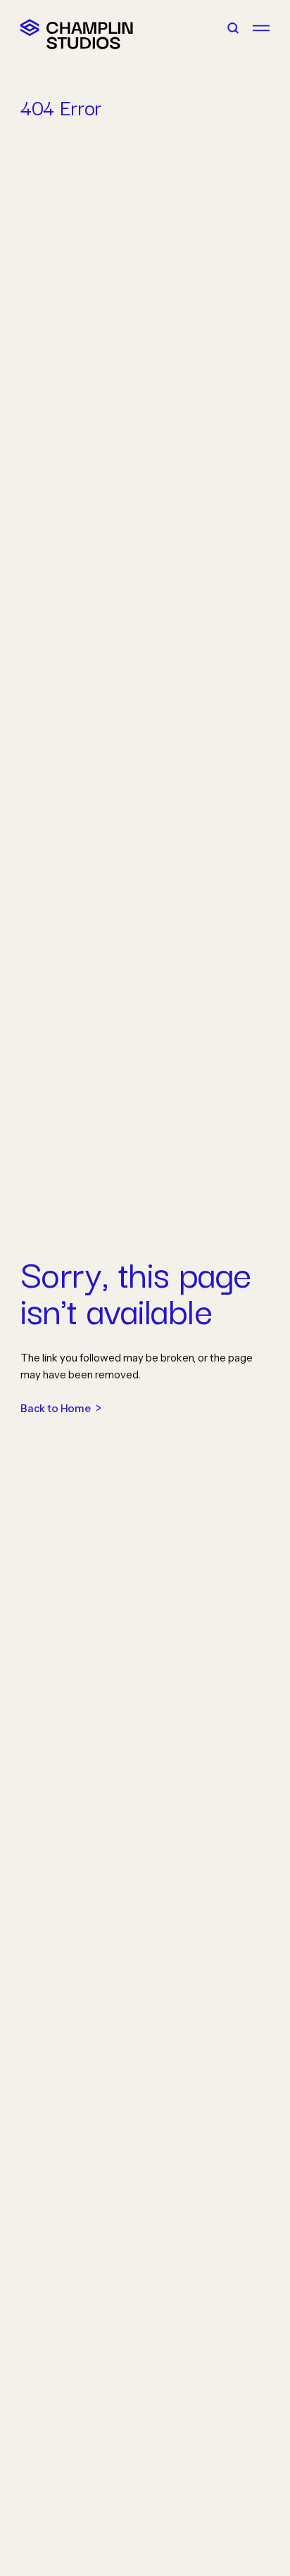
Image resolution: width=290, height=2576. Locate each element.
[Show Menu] (261, 28)
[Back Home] (30, 28)
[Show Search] (233, 28)
